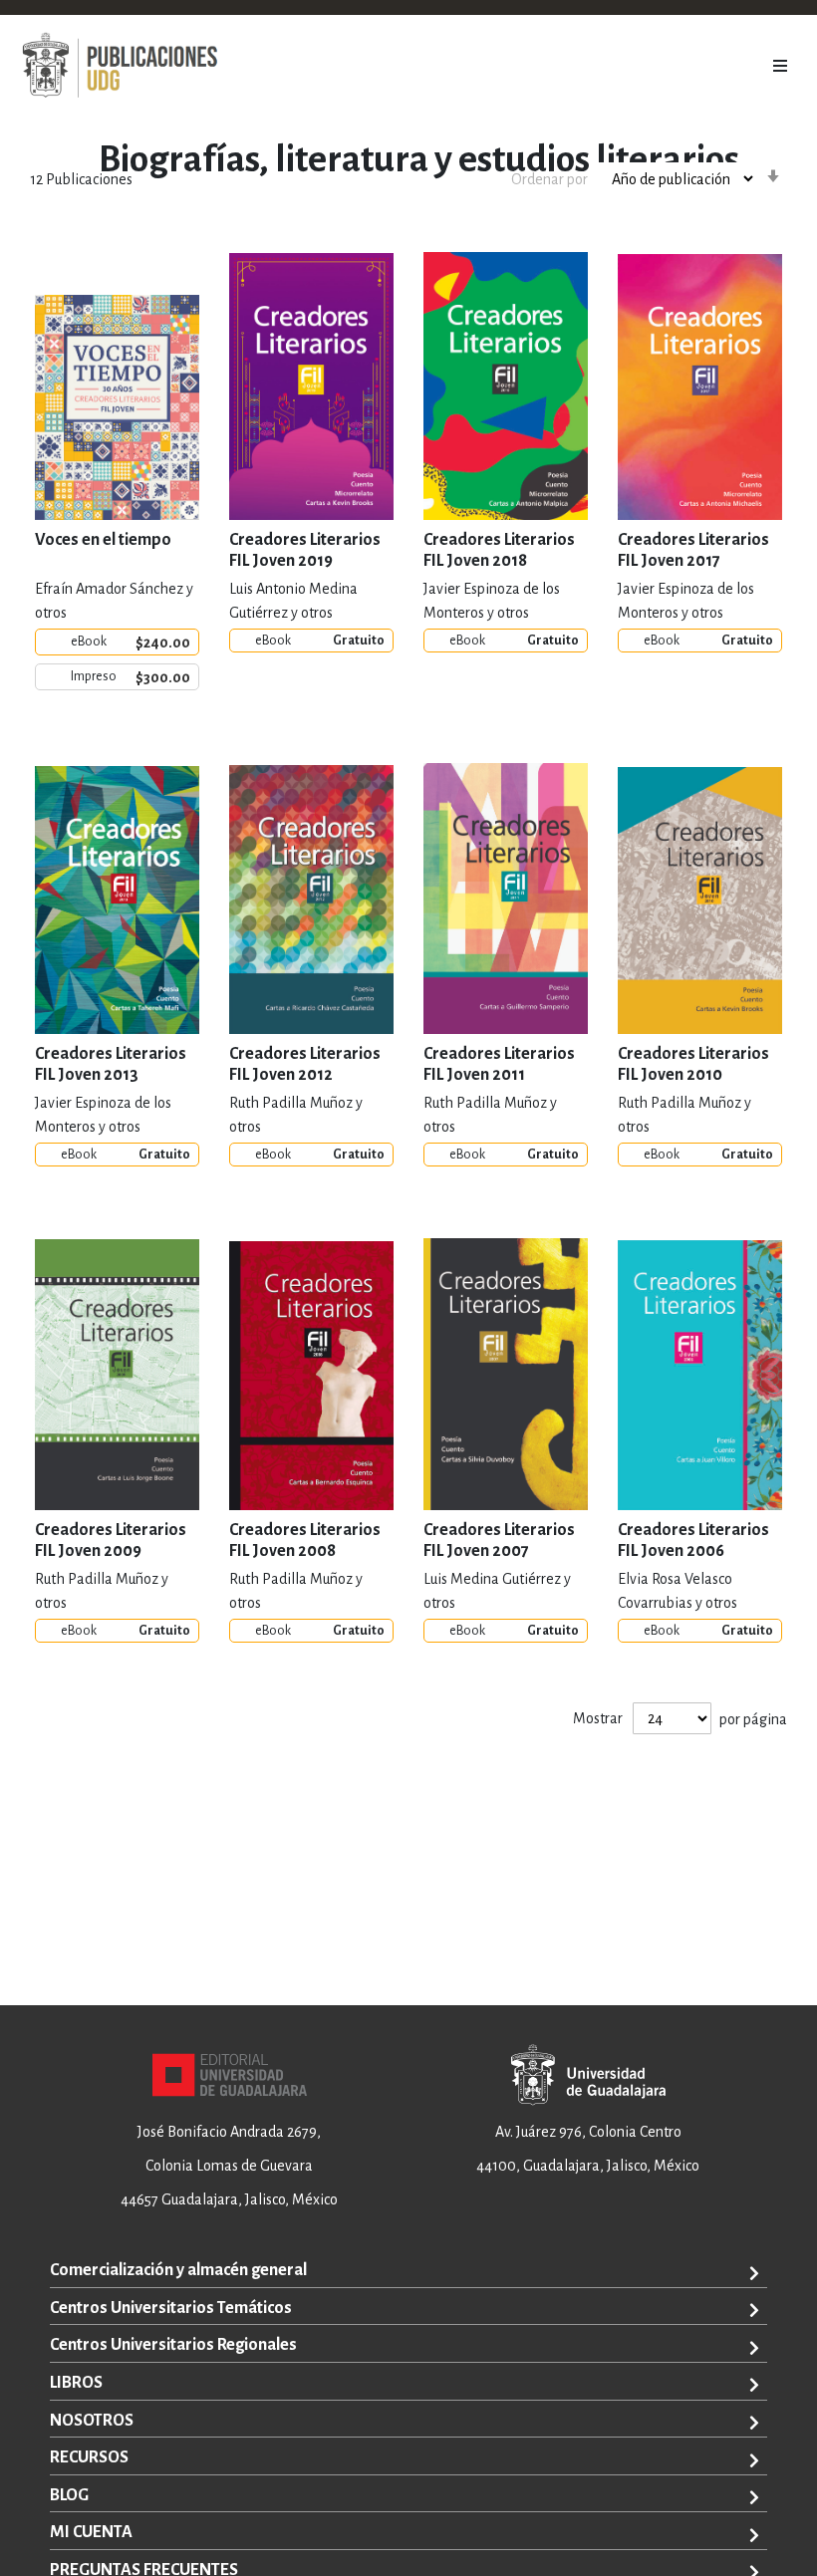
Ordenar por (549, 179)
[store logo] (120, 66)
